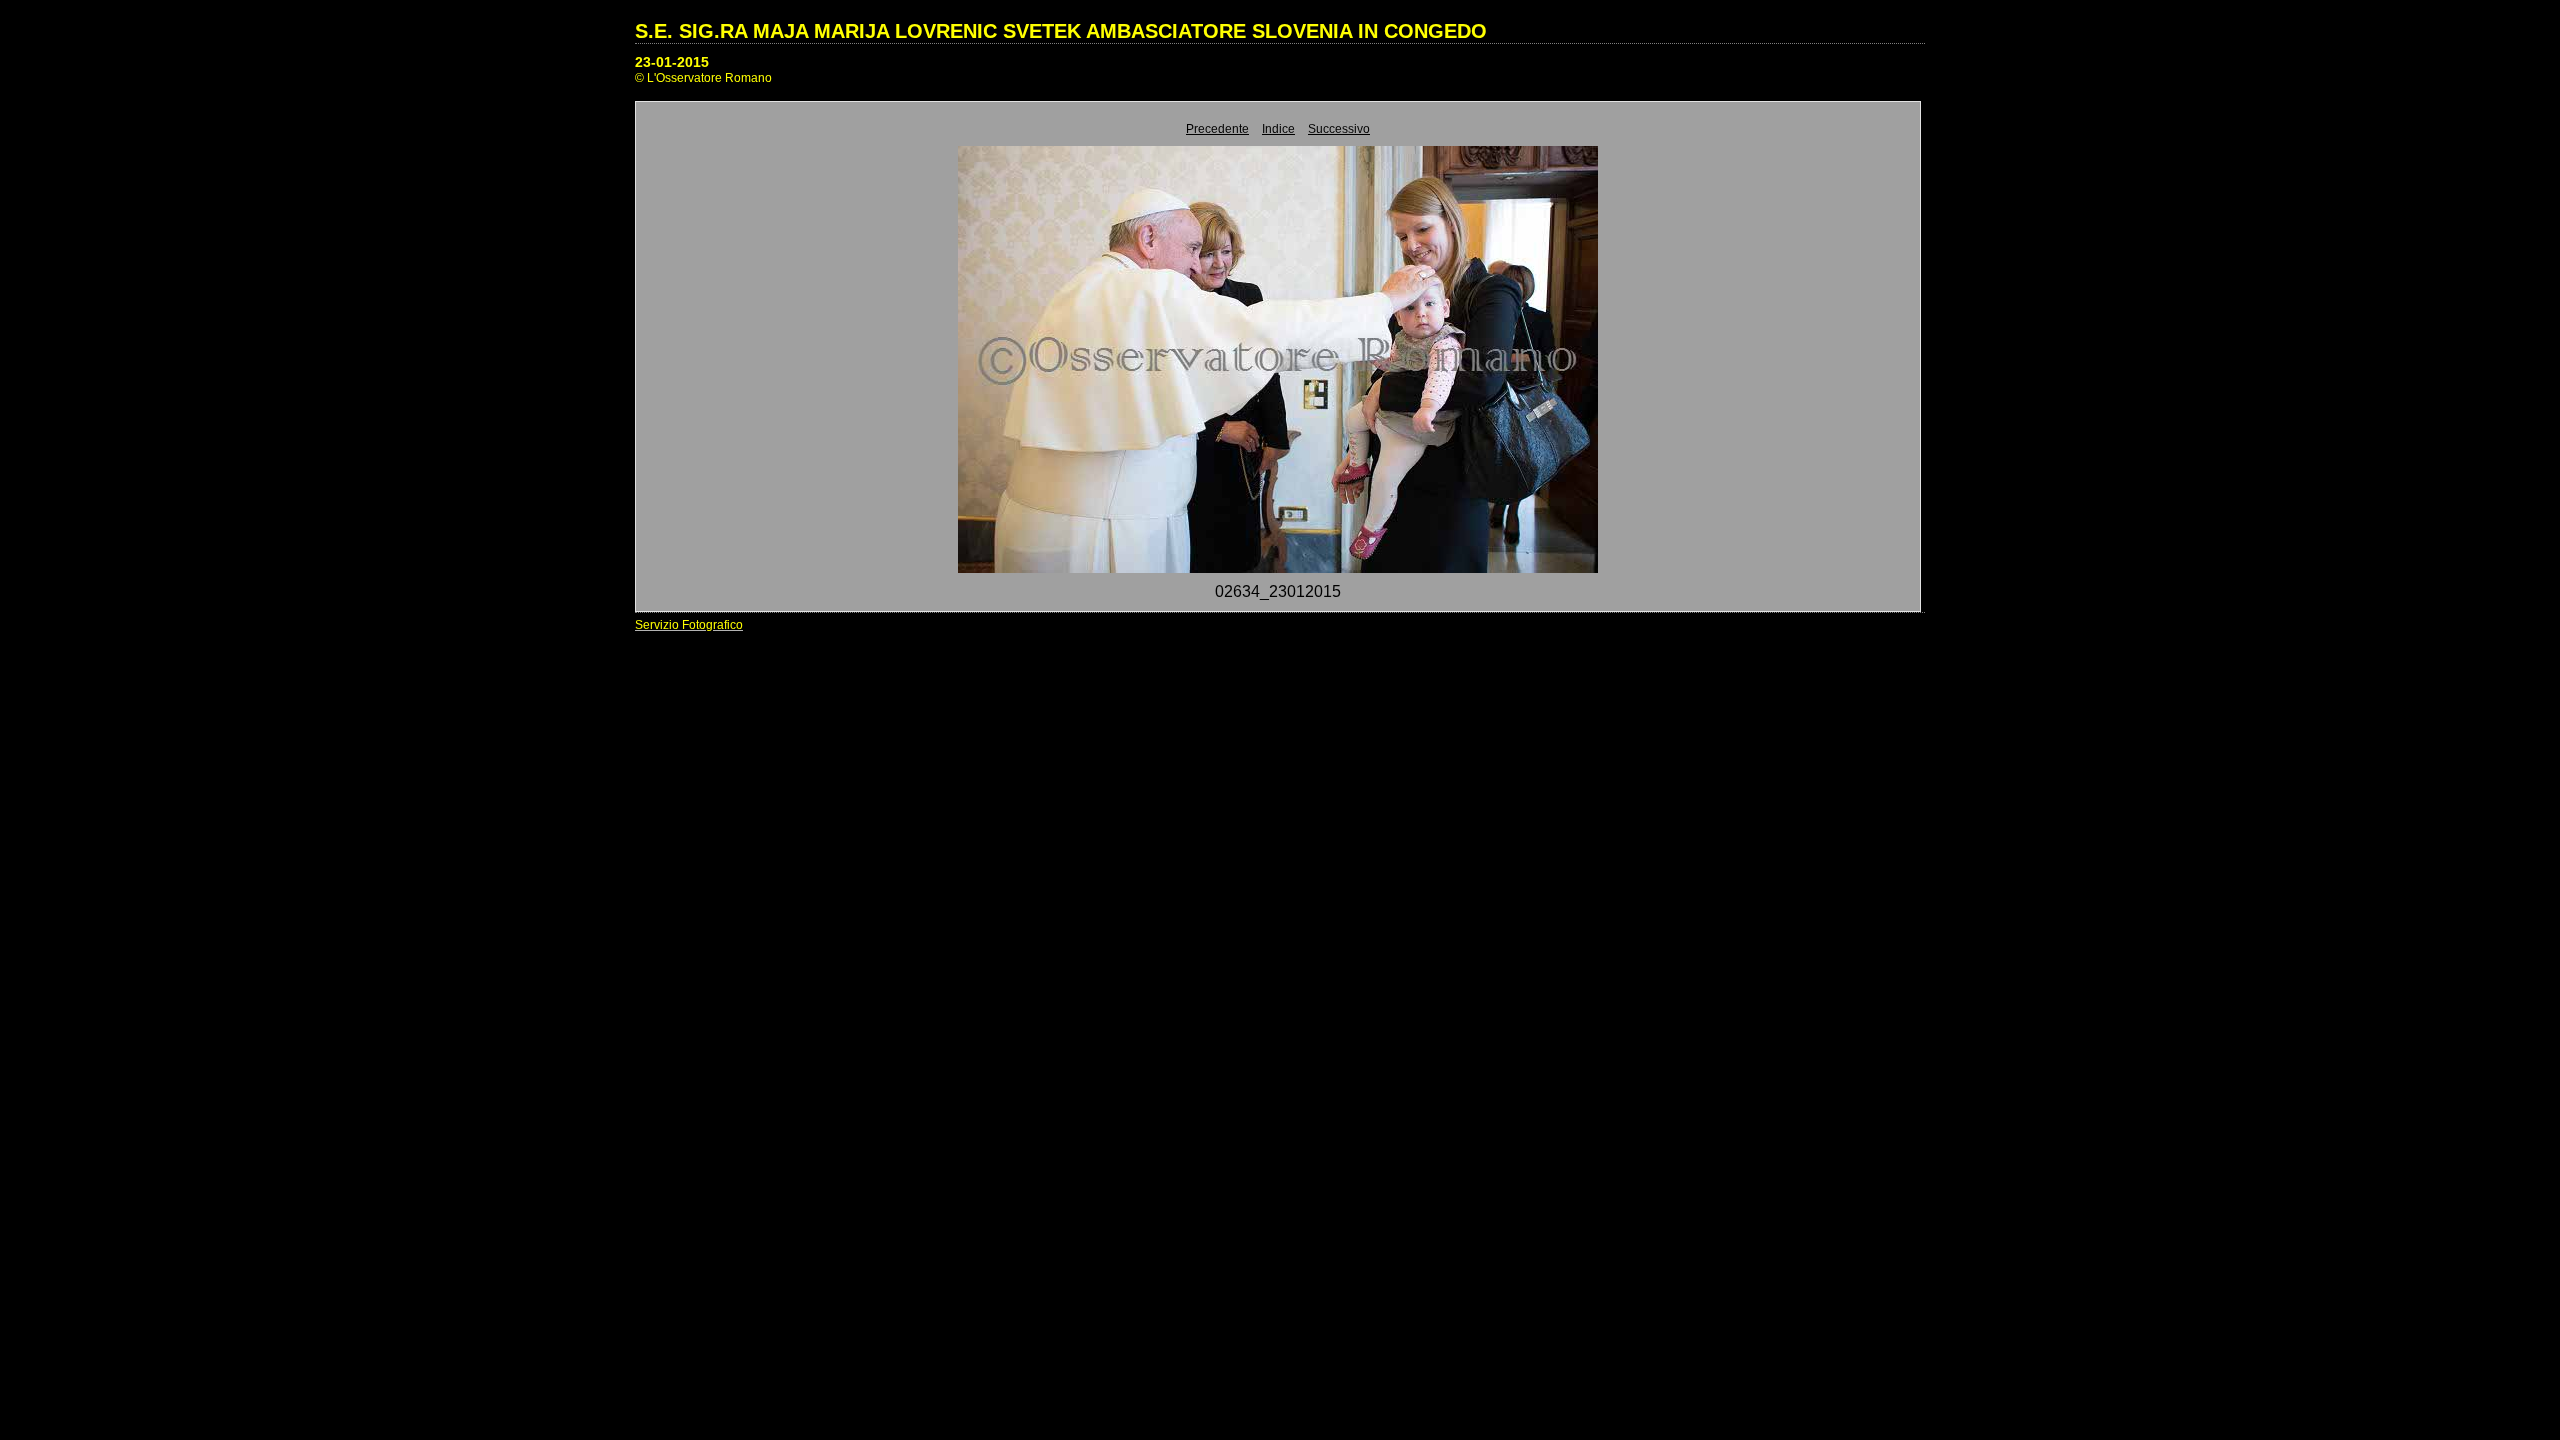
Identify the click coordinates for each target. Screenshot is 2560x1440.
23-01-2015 (672, 62)
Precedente (1217, 129)
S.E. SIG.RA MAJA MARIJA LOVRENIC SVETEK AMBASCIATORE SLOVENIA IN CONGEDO (1061, 31)
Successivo (1339, 129)
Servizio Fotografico (689, 625)
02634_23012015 (1278, 591)
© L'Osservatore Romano (703, 78)
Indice (1278, 129)
